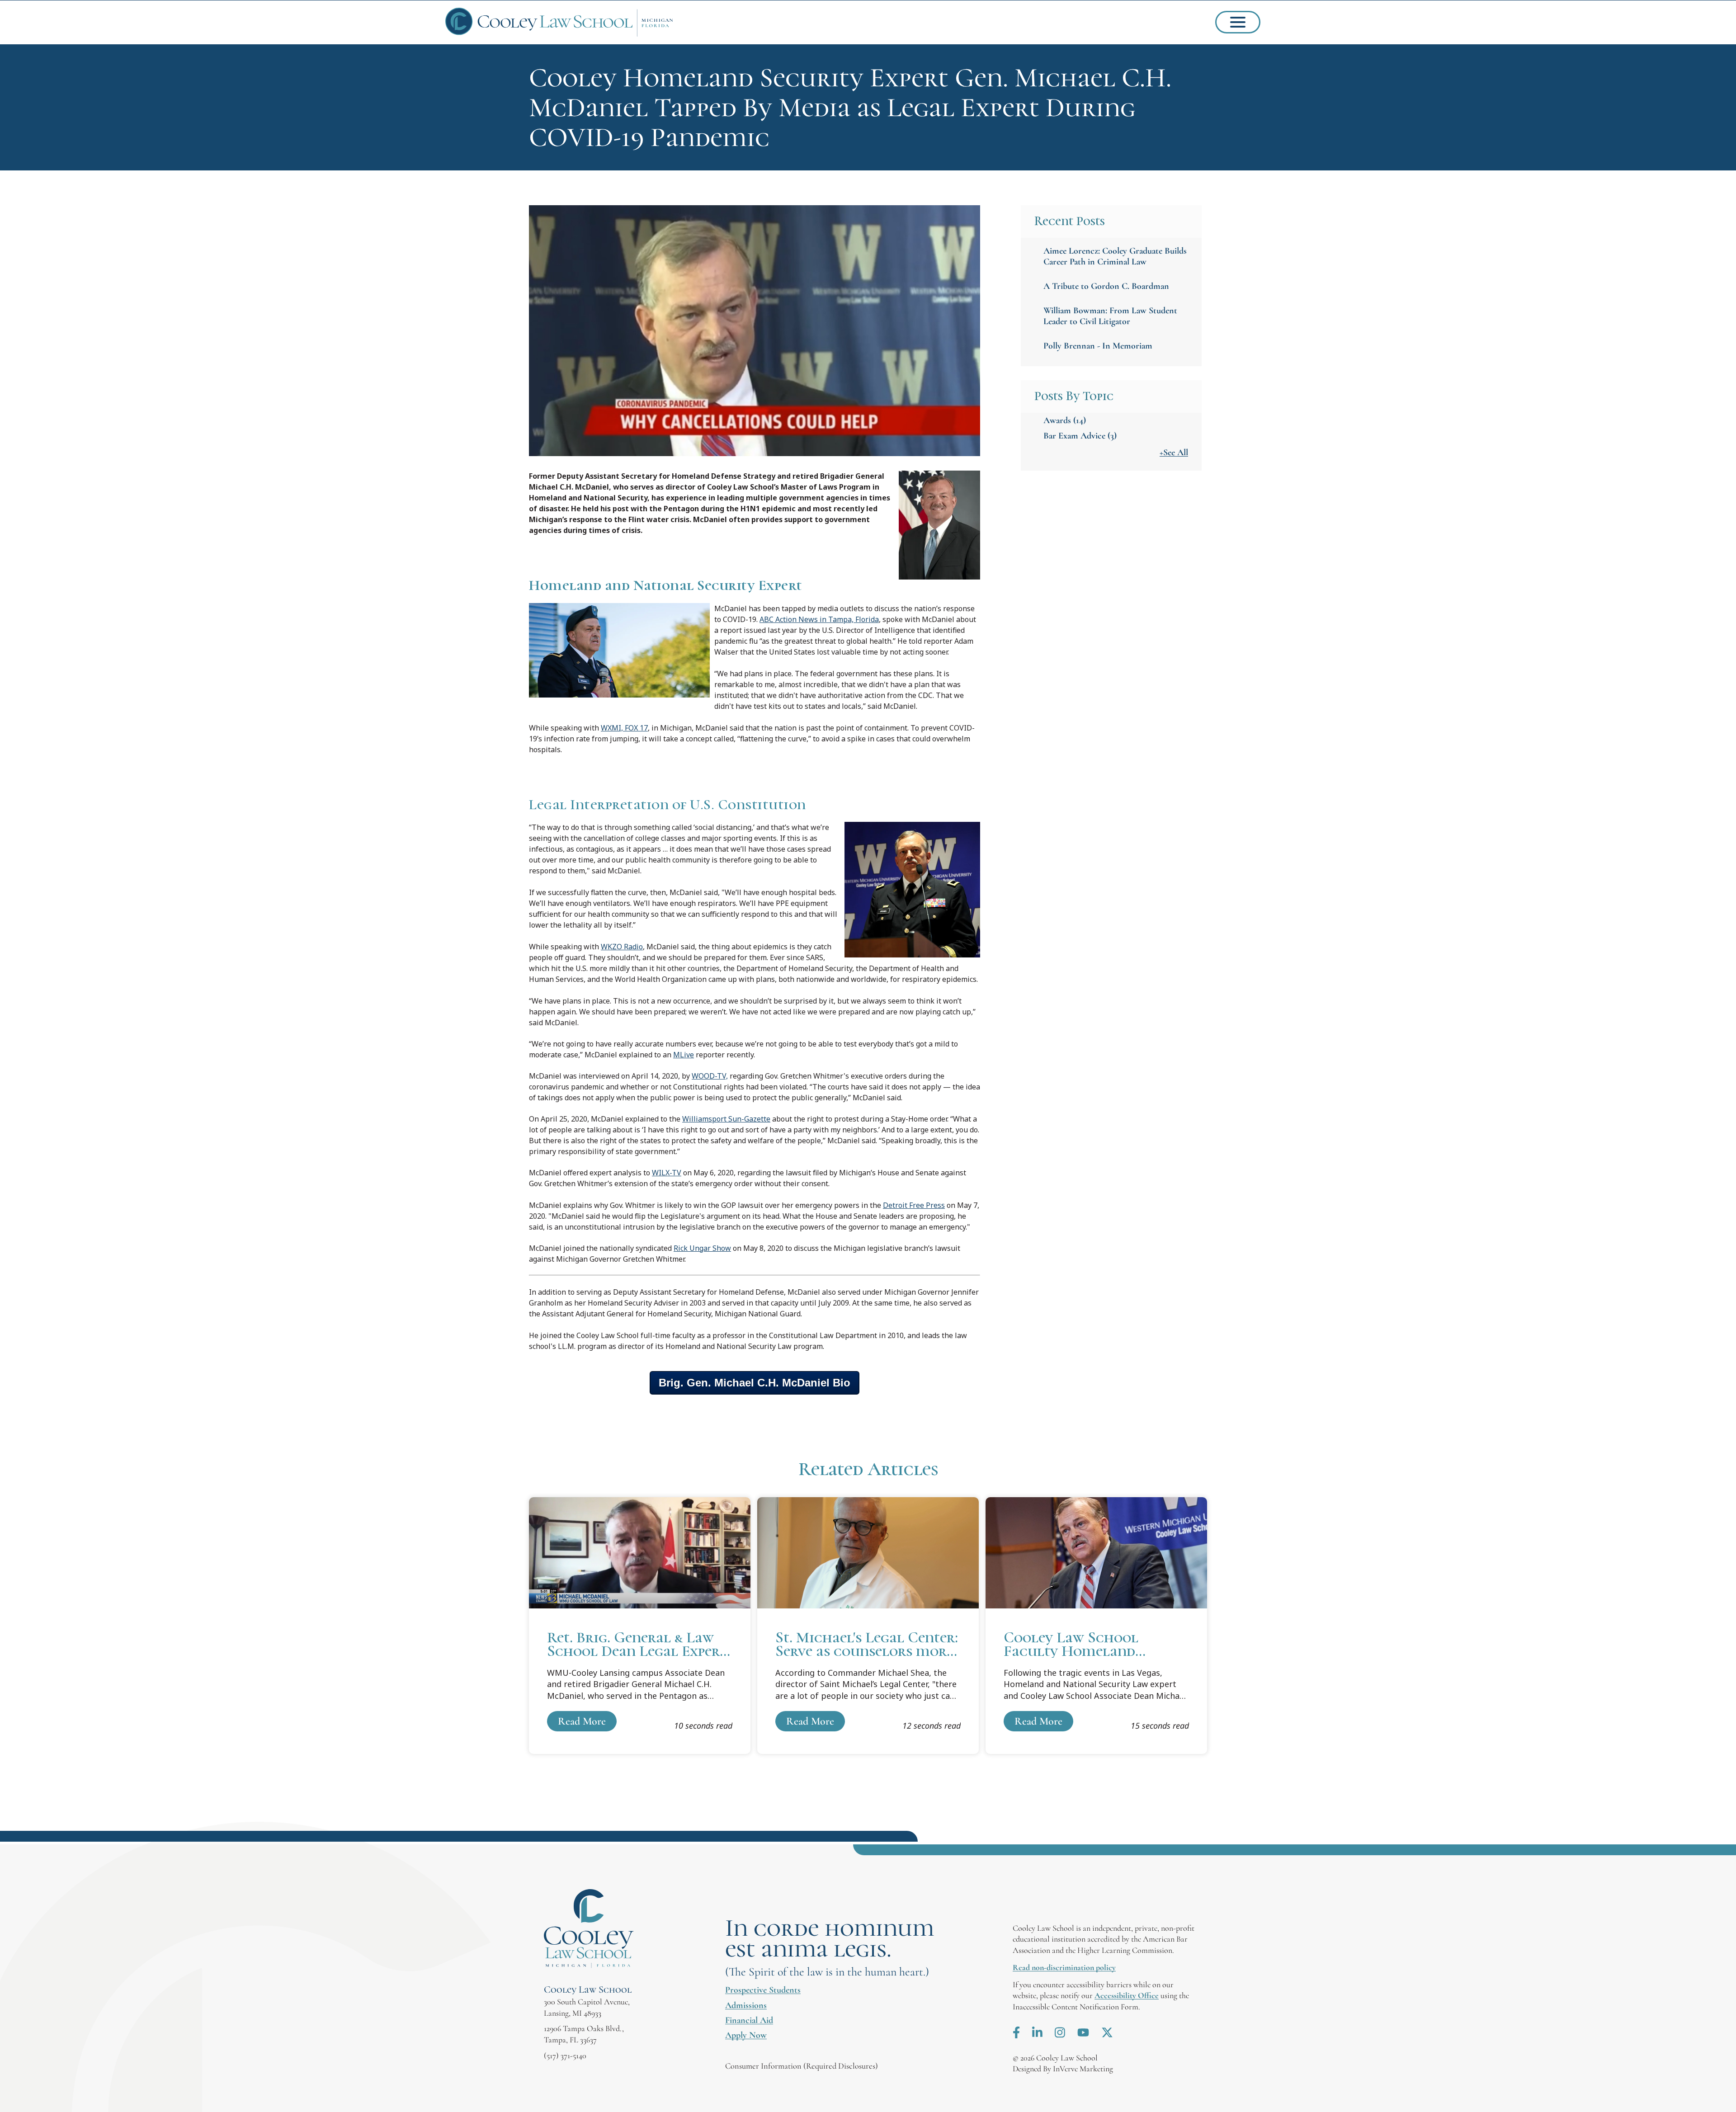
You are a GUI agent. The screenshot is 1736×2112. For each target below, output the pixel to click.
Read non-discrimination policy (1064, 1967)
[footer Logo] (589, 1929)
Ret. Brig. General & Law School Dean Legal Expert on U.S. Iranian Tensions (640, 1626)
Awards (1065, 420)
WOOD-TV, (710, 1076)
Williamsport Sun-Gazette (726, 1119)
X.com (1107, 2032)
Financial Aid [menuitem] (749, 2020)
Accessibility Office (1127, 1995)
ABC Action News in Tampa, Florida (819, 619)
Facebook (1016, 2032)
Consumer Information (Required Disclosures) (802, 2066)
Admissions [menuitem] (746, 2005)
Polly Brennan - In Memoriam (1098, 346)
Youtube (1083, 2032)
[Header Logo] (559, 22)
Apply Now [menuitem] (746, 2035)
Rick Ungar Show (702, 1248)
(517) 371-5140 (565, 2055)
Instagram (1060, 2032)
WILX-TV (667, 1173)
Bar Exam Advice (1080, 436)
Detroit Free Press (914, 1205)
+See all (1174, 453)
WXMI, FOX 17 (624, 728)
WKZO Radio (622, 947)
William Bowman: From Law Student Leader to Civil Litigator (1110, 316)
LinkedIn (1037, 2032)
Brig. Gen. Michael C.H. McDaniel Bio (755, 1383)
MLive (684, 1055)
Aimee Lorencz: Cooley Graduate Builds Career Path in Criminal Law (1115, 256)
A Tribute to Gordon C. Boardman (1106, 286)
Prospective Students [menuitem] (763, 1990)
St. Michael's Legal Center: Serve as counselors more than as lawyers (868, 1626)
